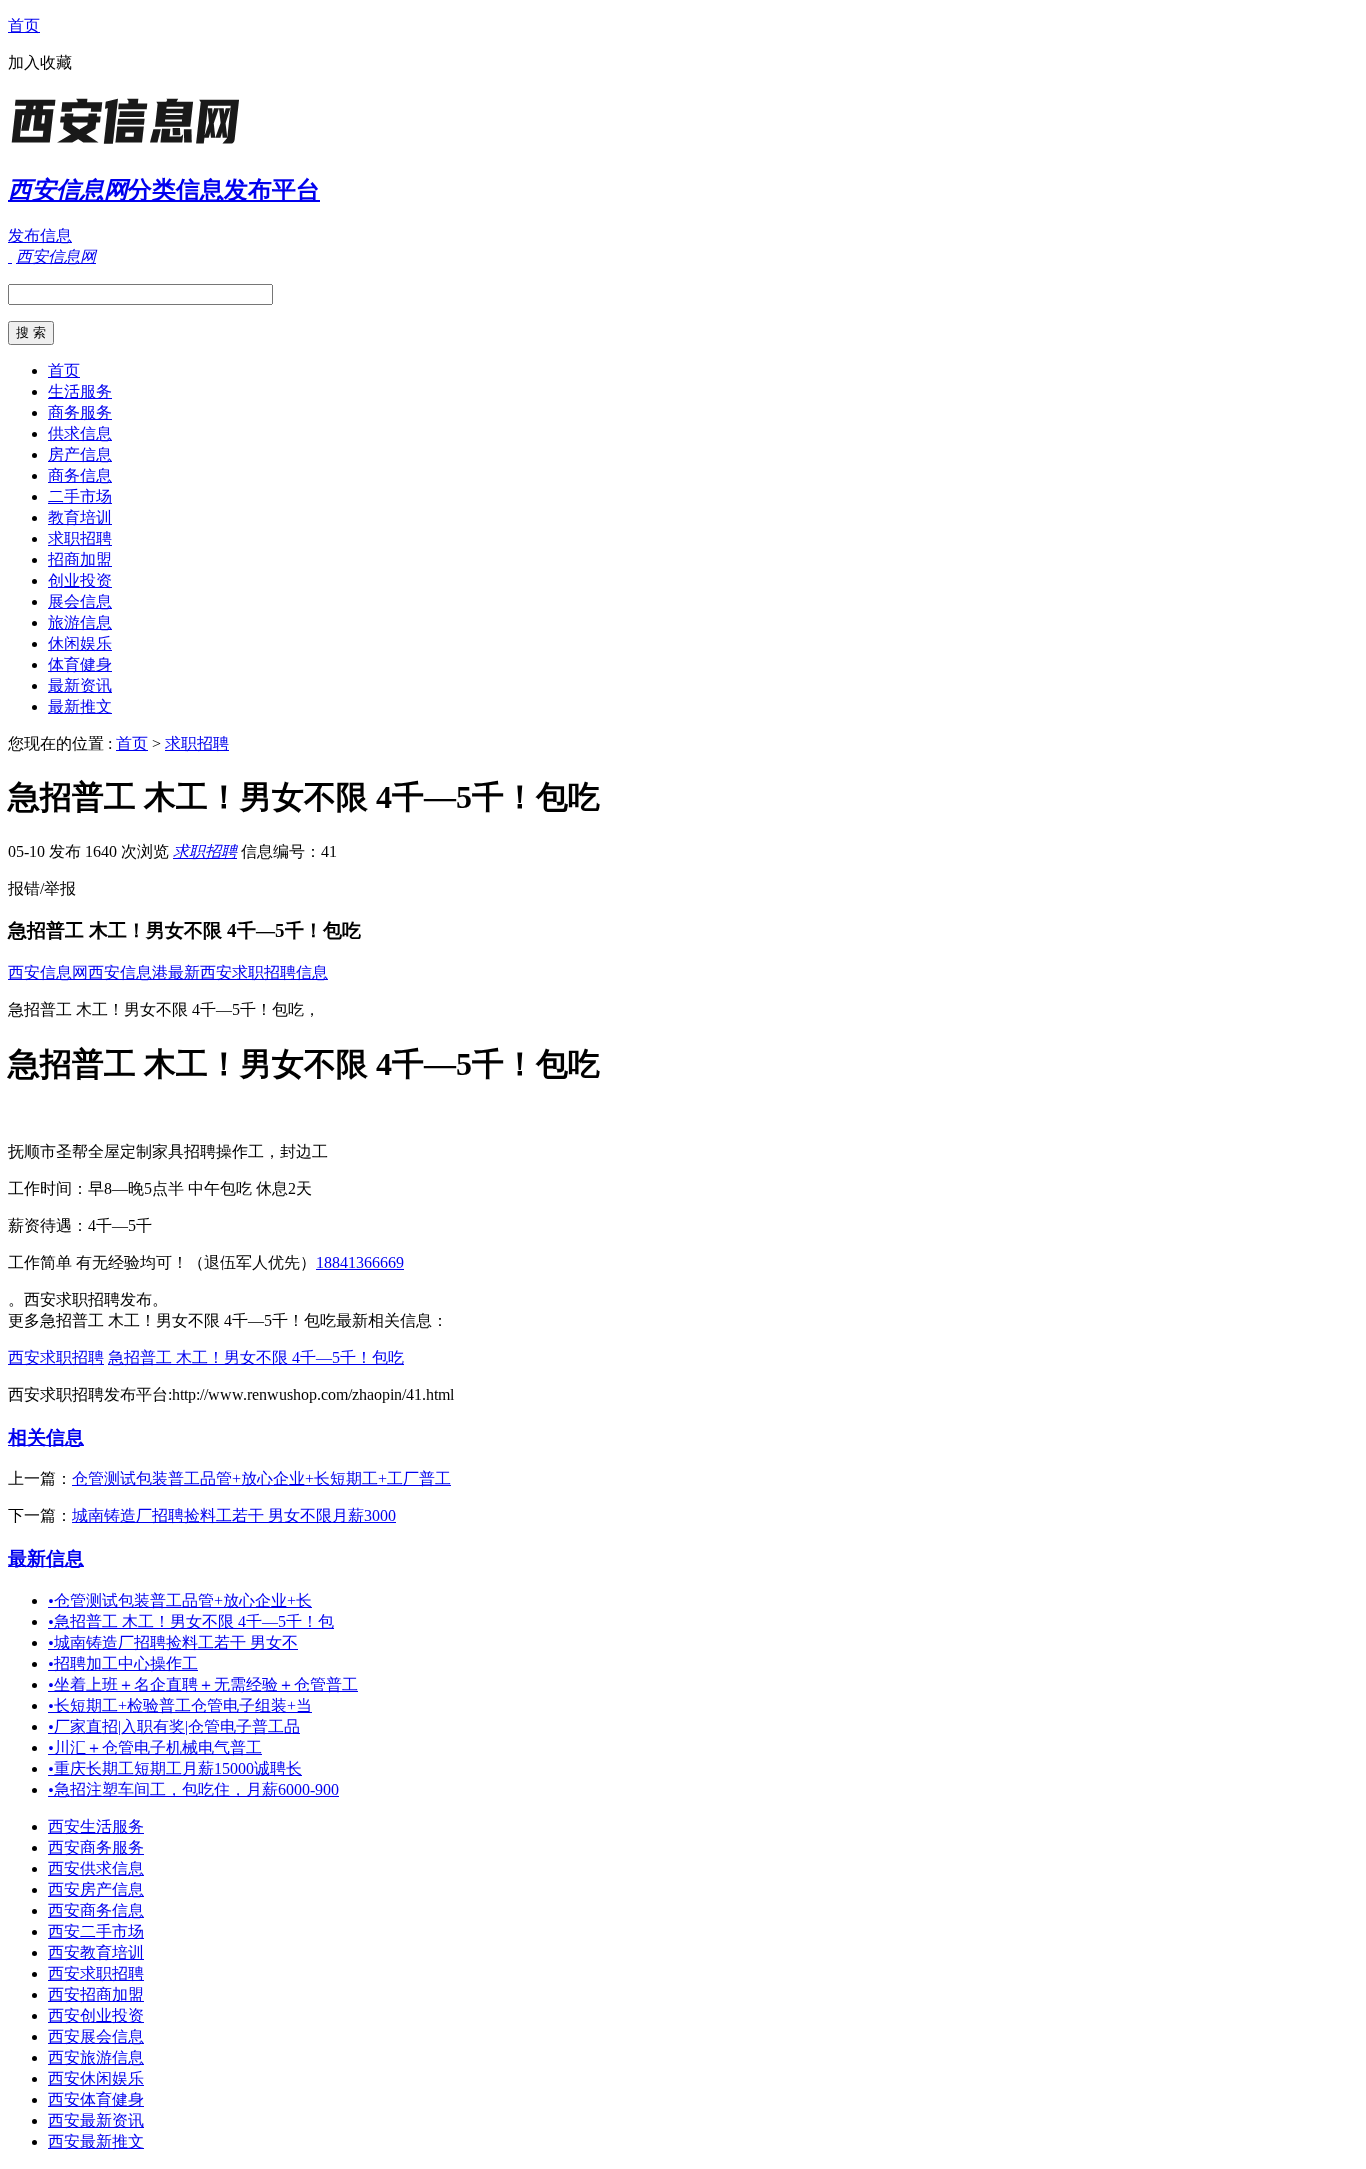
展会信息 (80, 601)
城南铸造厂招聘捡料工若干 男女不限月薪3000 (234, 1515)
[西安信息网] (133, 144)
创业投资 (80, 580)
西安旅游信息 (96, 2057)
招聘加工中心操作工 (123, 1663)
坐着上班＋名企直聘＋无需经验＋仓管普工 (203, 1684)
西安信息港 (128, 972)
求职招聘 (80, 538)
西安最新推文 (96, 2141)
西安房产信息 (96, 1889)
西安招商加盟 (96, 1994)
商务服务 (80, 412)
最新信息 (46, 1558)
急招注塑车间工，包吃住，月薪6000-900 (193, 1789)
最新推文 (80, 706)
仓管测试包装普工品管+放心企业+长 (180, 1600)
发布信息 (40, 235)
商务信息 (80, 475)
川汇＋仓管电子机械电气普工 (155, 1747)
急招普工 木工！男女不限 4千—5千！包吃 (256, 1357)
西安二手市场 (96, 1931)
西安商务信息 (96, 1910)
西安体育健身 (96, 2099)
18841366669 (360, 1262)
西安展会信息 (96, 2036)
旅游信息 (80, 622)
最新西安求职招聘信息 (248, 972)
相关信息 (46, 1437)
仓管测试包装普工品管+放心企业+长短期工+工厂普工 (261, 1478)
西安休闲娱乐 (96, 2078)
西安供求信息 (96, 1868)
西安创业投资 (96, 2015)
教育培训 (80, 517)
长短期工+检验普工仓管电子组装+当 (180, 1705)
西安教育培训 (96, 1952)
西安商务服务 (96, 1847)
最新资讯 (80, 685)
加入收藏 (40, 62)
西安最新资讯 (96, 2120)
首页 (24, 25)
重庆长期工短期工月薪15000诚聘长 (175, 1768)
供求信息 (80, 433)
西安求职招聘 (56, 1357)
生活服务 (80, 391)
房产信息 (80, 454)
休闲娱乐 (80, 643)
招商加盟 (80, 559)
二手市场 (80, 496)
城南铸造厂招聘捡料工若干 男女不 (173, 1642)
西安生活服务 (96, 1826)
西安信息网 (48, 972)
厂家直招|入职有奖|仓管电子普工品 (174, 1726)
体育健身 (80, 664)
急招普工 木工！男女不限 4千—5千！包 (191, 1621)
